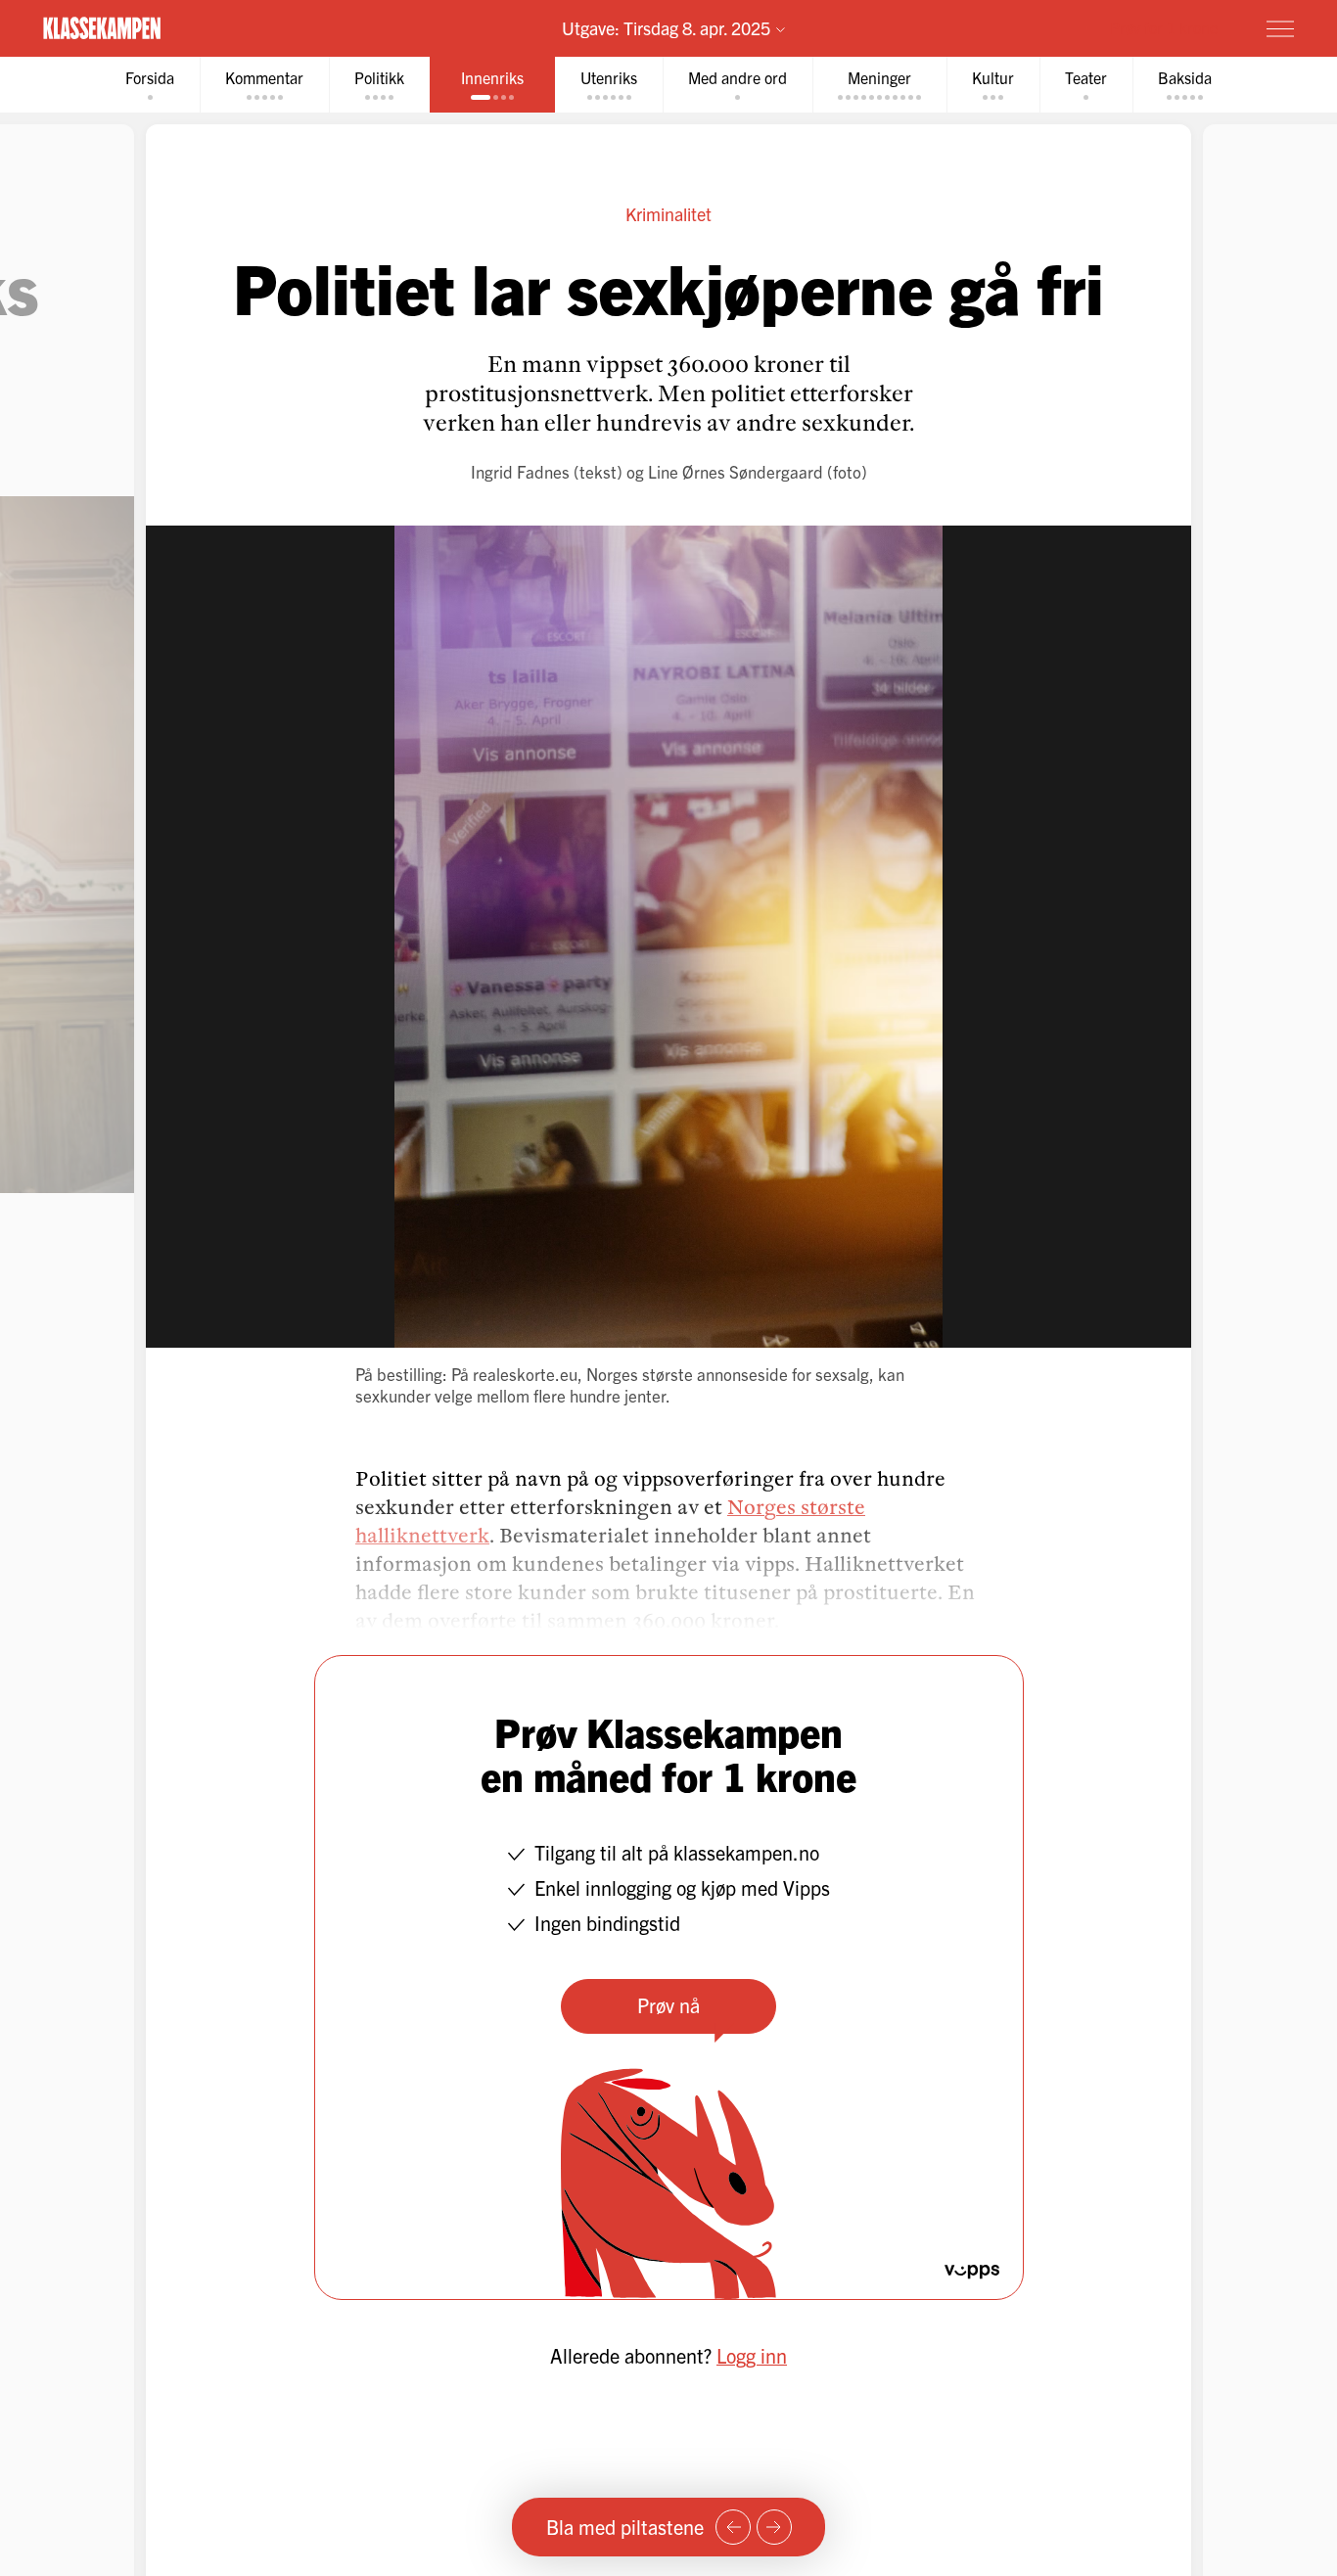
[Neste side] (774, 2527)
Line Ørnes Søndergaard (736, 471)
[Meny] (1280, 28)
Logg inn (752, 2355)
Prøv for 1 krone (1164, 27)
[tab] (150, 85)
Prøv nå (668, 2005)
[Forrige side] (733, 2527)
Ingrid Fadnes (520, 471)
